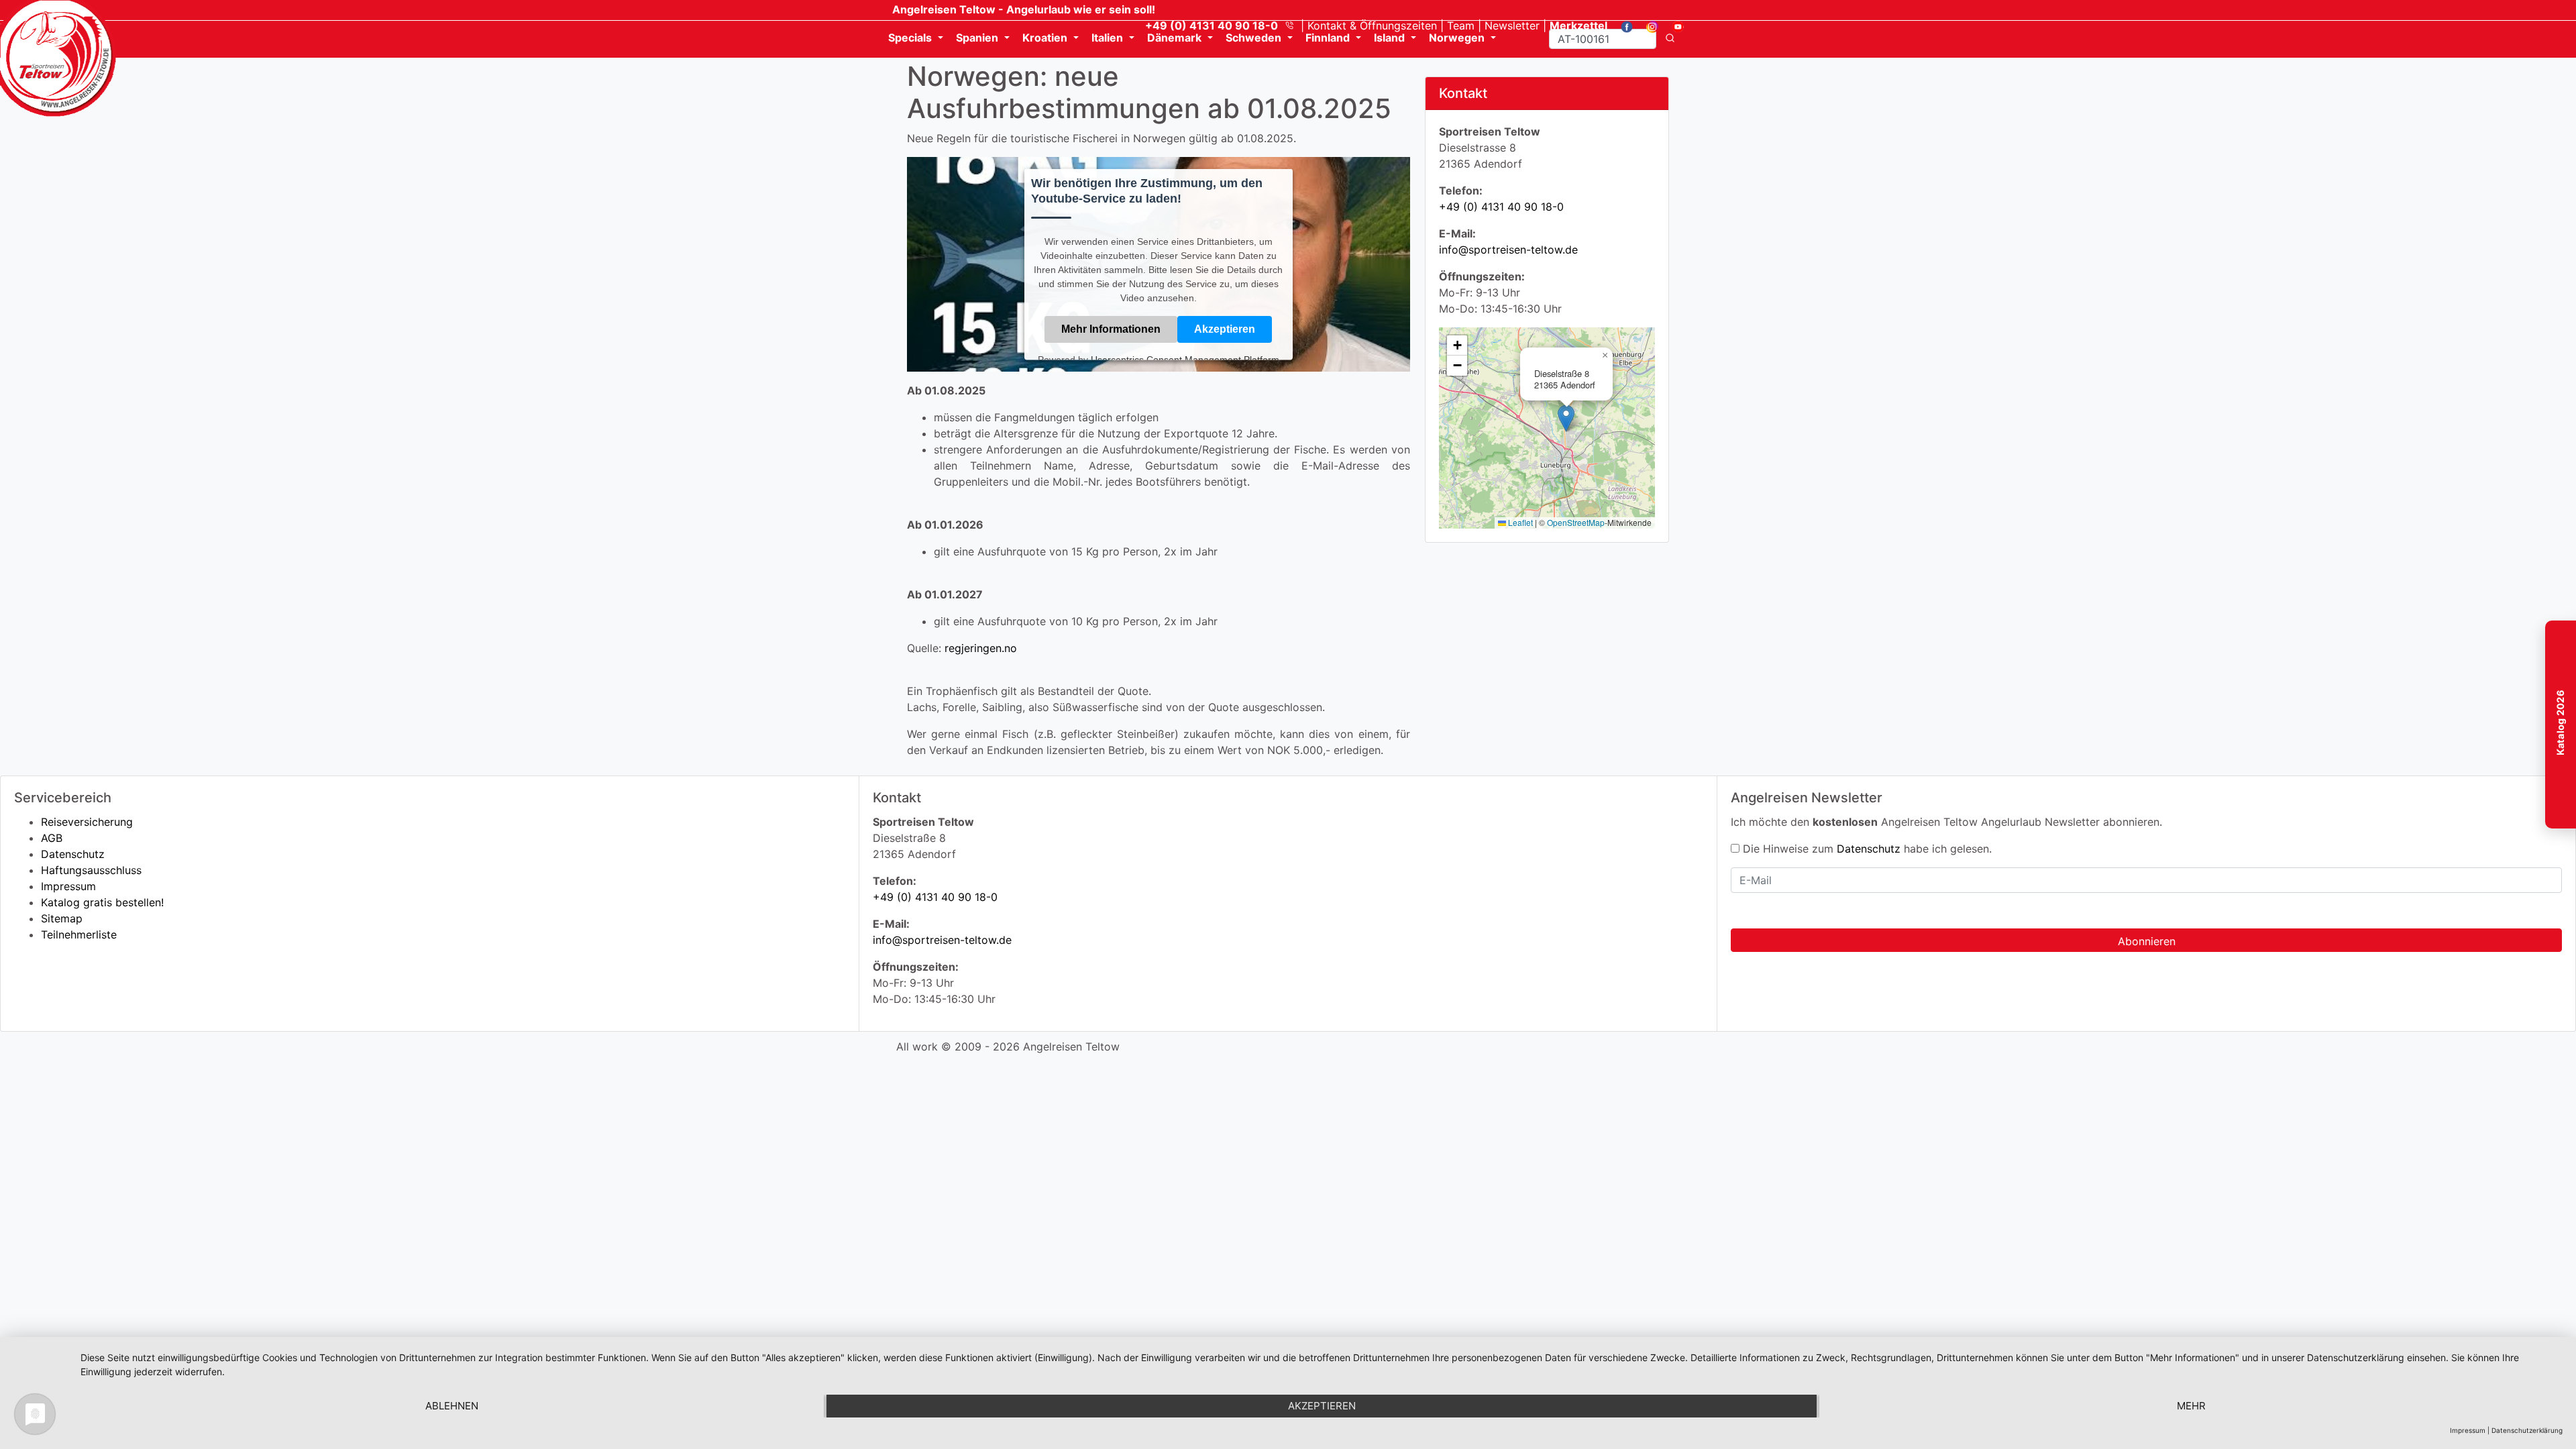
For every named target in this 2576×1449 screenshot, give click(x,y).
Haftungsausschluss (91, 870)
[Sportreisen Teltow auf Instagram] (1647, 25)
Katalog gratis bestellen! (102, 902)
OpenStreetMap (1576, 522)
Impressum (68, 886)
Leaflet (1519, 522)
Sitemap (62, 918)
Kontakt (1372, 25)
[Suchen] (1670, 39)
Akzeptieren (1225, 328)
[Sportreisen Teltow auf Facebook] (1622, 25)
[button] (1566, 418)
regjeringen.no (981, 648)
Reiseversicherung (87, 822)
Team (1461, 25)
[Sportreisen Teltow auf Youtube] (1673, 25)
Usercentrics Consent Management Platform (1185, 359)
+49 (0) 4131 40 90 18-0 (1501, 207)
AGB (52, 838)
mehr (2191, 1406)
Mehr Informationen (1111, 328)
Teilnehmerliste (79, 934)
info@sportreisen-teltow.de (1508, 250)
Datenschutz (73, 854)
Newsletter (1512, 25)
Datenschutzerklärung (2527, 1430)
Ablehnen (452, 1406)
